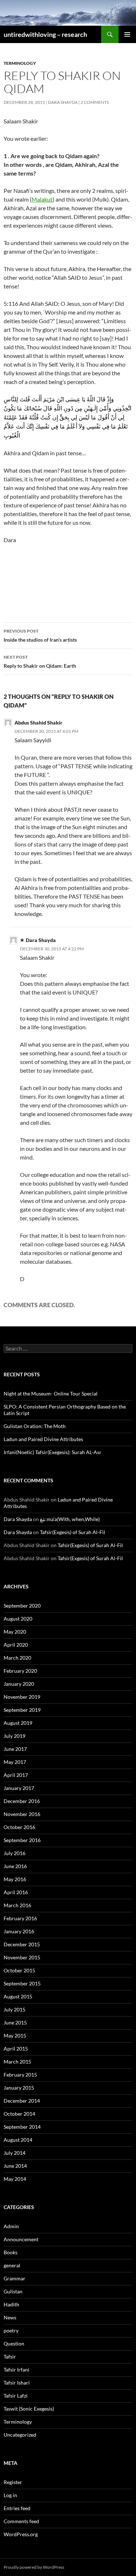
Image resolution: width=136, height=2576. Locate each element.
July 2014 (15, 2153)
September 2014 (22, 2127)
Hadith (11, 2304)
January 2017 (19, 1788)
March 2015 (17, 2062)
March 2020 (17, 1658)
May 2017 (15, 1762)
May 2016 (15, 1879)
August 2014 (18, 2140)
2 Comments (95, 102)
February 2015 (20, 2075)
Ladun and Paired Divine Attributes (43, 1439)
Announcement (21, 2239)
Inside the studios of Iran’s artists (40, 635)
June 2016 (15, 1866)
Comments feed (21, 2521)
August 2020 (18, 1619)
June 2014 (15, 2166)
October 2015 (19, 1970)
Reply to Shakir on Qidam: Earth (40, 662)
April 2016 (16, 1892)
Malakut (42, 199)
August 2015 (18, 1996)
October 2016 (19, 1827)
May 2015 (15, 2036)
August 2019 (18, 1723)
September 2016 (22, 1840)
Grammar (15, 2278)
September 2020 (22, 1606)
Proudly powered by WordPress (34, 2567)
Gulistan (13, 2291)
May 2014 (15, 2179)
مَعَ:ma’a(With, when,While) (70, 1519)
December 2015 (22, 1944)
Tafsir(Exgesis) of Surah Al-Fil (73, 1532)
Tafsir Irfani (17, 2370)
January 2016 (19, 1931)
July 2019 (15, 1736)
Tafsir (10, 2357)
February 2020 (20, 1671)
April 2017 (16, 1775)
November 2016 (22, 1814)
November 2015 (22, 1957)
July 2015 (15, 2009)
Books (11, 2252)
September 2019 (22, 1710)
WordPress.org (21, 2534)
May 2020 (15, 1632)
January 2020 (19, 1684)
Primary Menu (127, 34)
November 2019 (22, 1697)
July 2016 (15, 1853)
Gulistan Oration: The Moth (35, 1426)
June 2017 (15, 1749)
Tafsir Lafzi (16, 2396)
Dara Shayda (63, 102)
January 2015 (19, 2088)
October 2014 (19, 2114)
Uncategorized (20, 2435)
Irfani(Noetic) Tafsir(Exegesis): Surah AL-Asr (53, 1452)
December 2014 (22, 2101)
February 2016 (20, 1918)
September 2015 (22, 1983)
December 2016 (22, 1801)
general (12, 2265)
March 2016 (17, 1905)
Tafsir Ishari (17, 2383)
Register (13, 2482)
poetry (11, 2330)
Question (14, 2343)
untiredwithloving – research (45, 34)
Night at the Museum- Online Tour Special (51, 1393)
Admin (11, 2226)
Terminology (20, 63)
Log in (10, 2495)
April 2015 (16, 2049)
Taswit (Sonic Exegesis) (29, 2409)
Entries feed (17, 2508)
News (10, 2317)
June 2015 (15, 2022)
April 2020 (16, 1645)
